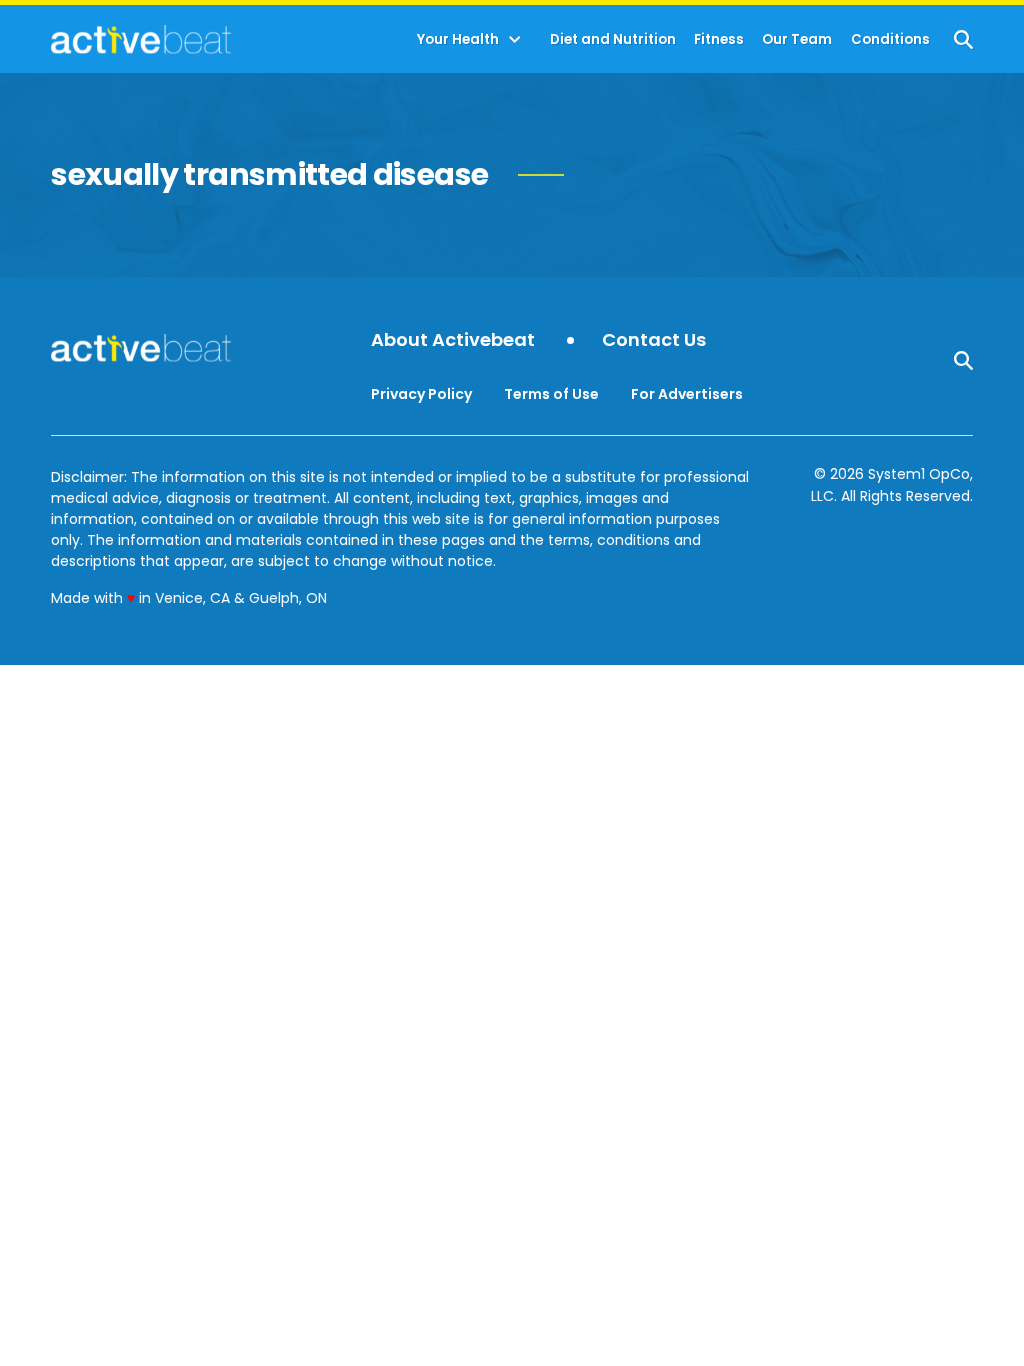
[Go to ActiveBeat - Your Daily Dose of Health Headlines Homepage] (140, 39)
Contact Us (654, 340)
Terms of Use (551, 394)
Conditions (890, 39)
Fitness (719, 39)
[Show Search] (963, 39)
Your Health (458, 39)
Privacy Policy (421, 394)
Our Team (797, 39)
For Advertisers (687, 394)
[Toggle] (515, 40)
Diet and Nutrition (613, 39)
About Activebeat (453, 340)
